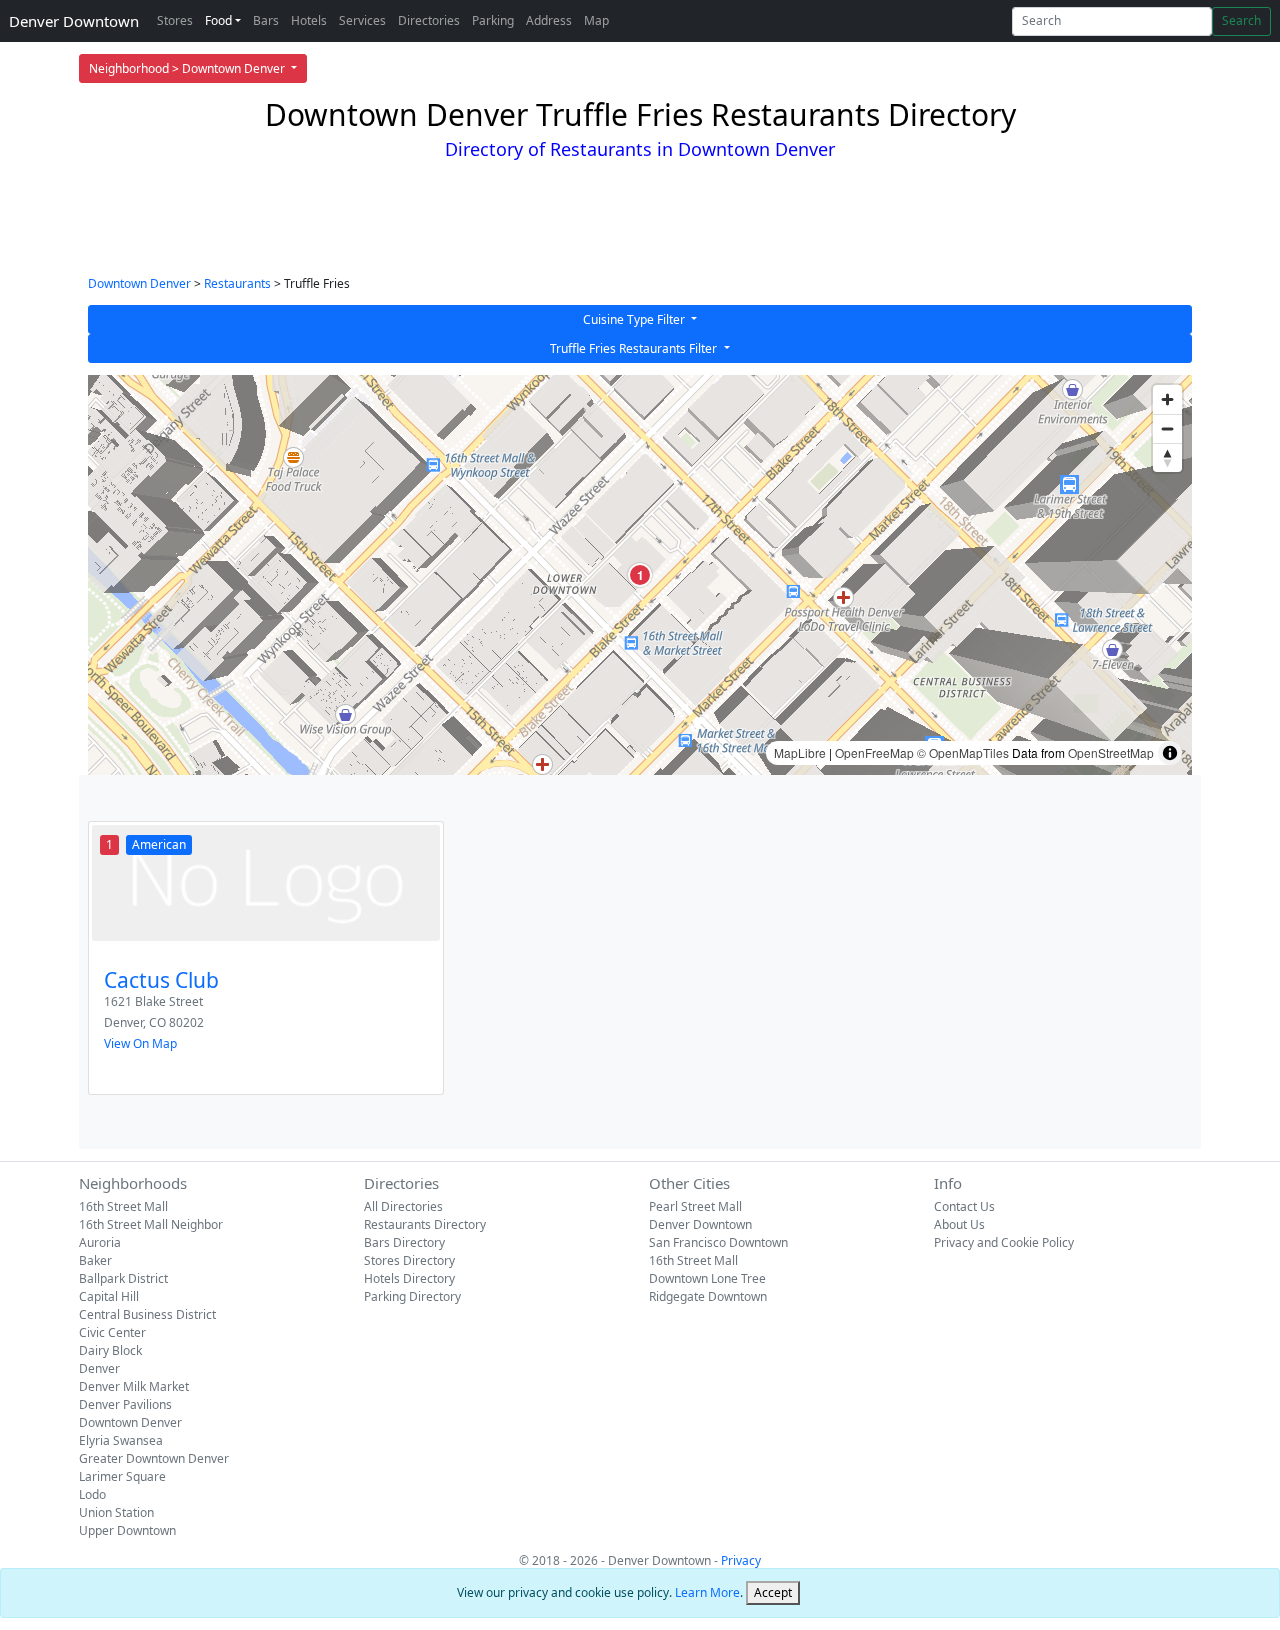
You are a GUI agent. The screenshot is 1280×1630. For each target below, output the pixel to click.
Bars (266, 20)
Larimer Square (122, 1476)
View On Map (140, 1043)
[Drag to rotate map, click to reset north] (1167, 457)
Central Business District (147, 1314)
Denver (99, 1368)
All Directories (403, 1206)
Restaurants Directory (425, 1224)
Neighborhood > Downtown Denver (188, 68)
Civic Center (112, 1332)
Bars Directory (404, 1242)
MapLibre (800, 752)
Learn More (707, 1592)
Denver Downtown (74, 21)
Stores (175, 20)
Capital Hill (109, 1296)
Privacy (741, 1560)
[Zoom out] (1167, 428)
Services (362, 20)
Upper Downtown (127, 1530)
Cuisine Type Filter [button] (635, 319)
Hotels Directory (409, 1278)
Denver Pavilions (125, 1404)
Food (218, 20)
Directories (429, 20)
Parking (493, 20)
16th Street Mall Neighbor (151, 1224)
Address (549, 20)
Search (1241, 20)
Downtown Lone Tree (707, 1278)
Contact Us (964, 1206)
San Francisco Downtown (718, 1242)
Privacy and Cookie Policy (1004, 1242)
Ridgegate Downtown (708, 1296)
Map (596, 20)
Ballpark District (123, 1278)
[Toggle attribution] (1170, 753)
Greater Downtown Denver (154, 1458)
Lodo (92, 1494)
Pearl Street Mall (695, 1206)
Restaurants (237, 283)
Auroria (100, 1242)
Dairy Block (110, 1350)
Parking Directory (412, 1296)
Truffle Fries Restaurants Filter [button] (635, 348)
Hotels (309, 20)
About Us (959, 1224)
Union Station (116, 1512)
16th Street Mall (123, 1206)
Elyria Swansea (121, 1440)
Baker (95, 1260)
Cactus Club (161, 980)
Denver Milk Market (134, 1386)
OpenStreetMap (1111, 752)
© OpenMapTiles (963, 752)
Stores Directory (409, 1260)
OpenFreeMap (874, 752)
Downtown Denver (139, 283)
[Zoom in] (1167, 399)
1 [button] (640, 575)
